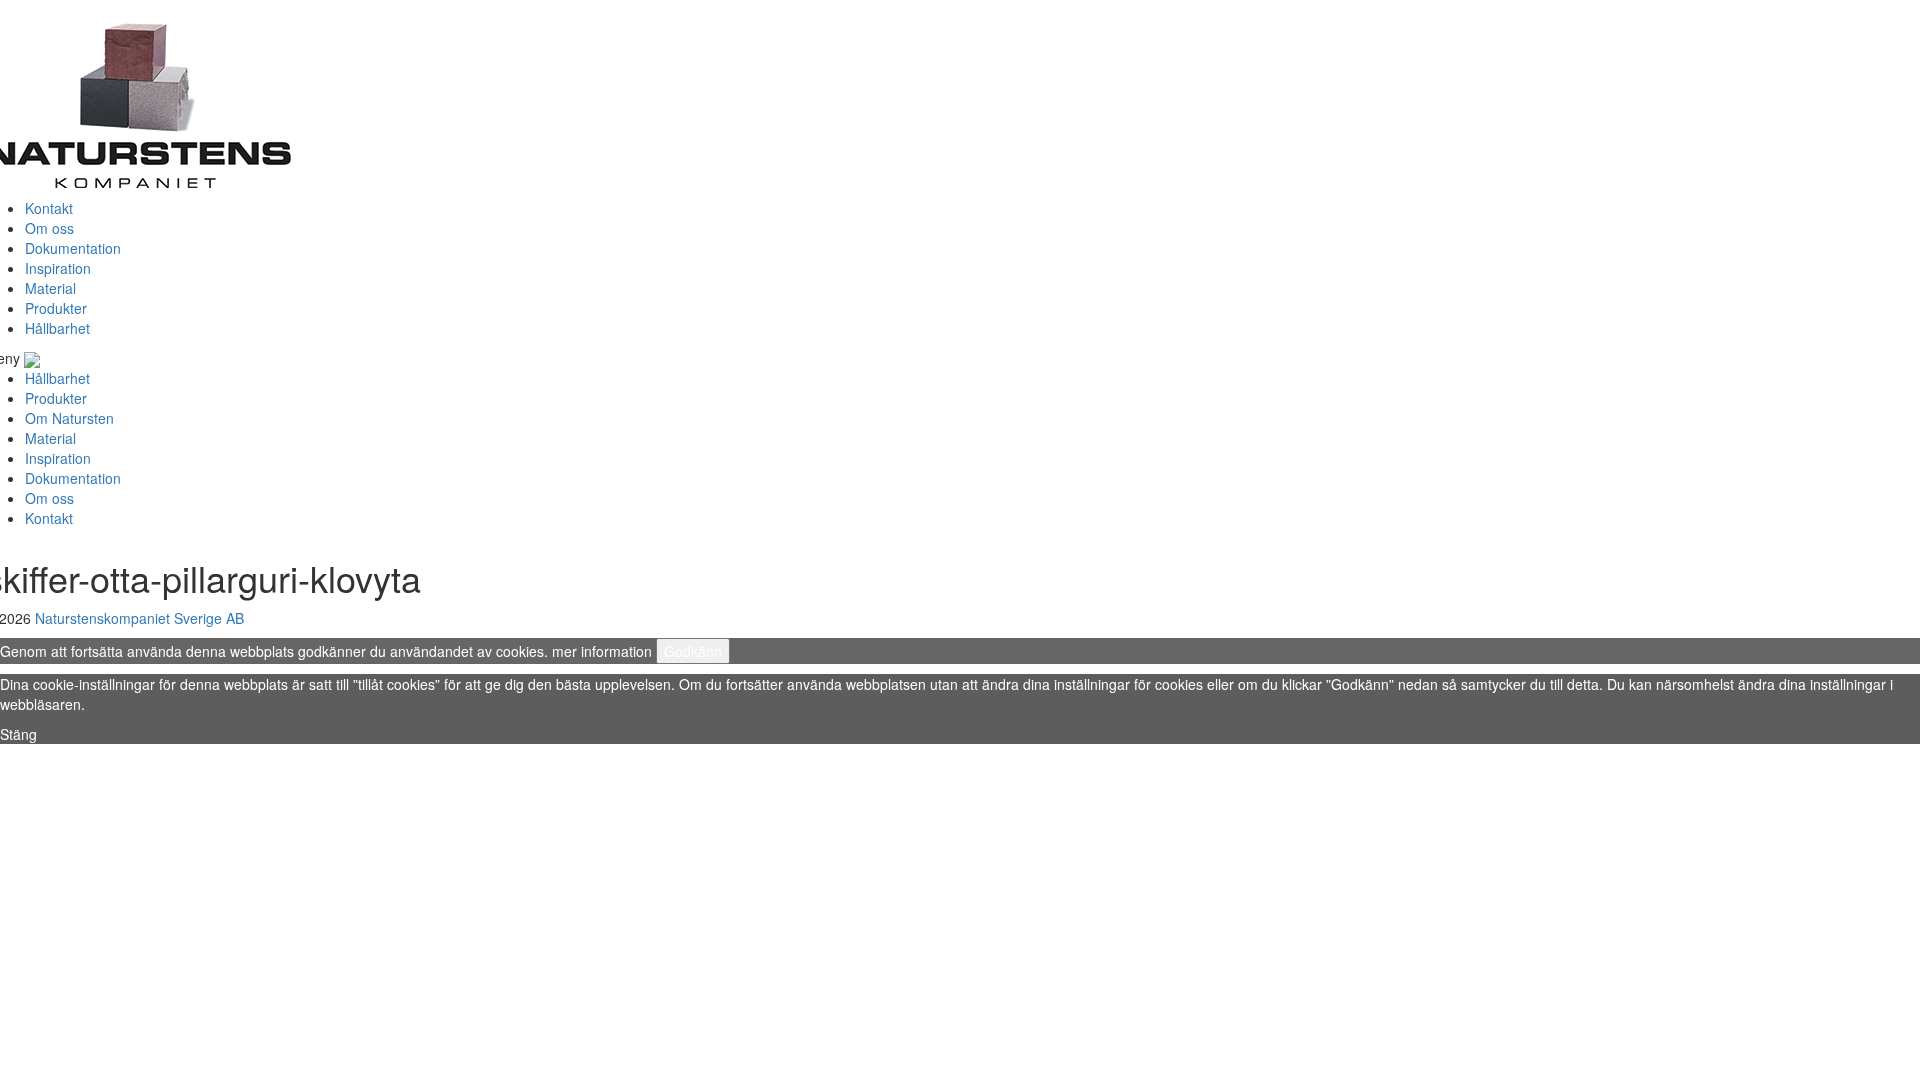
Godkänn (693, 651)
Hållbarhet (57, 328)
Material (50, 288)
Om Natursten (69, 418)
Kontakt (49, 208)
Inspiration (58, 268)
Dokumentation (73, 248)
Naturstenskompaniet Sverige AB (139, 618)
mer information (602, 651)
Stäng (18, 734)
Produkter (56, 308)
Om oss (49, 228)
